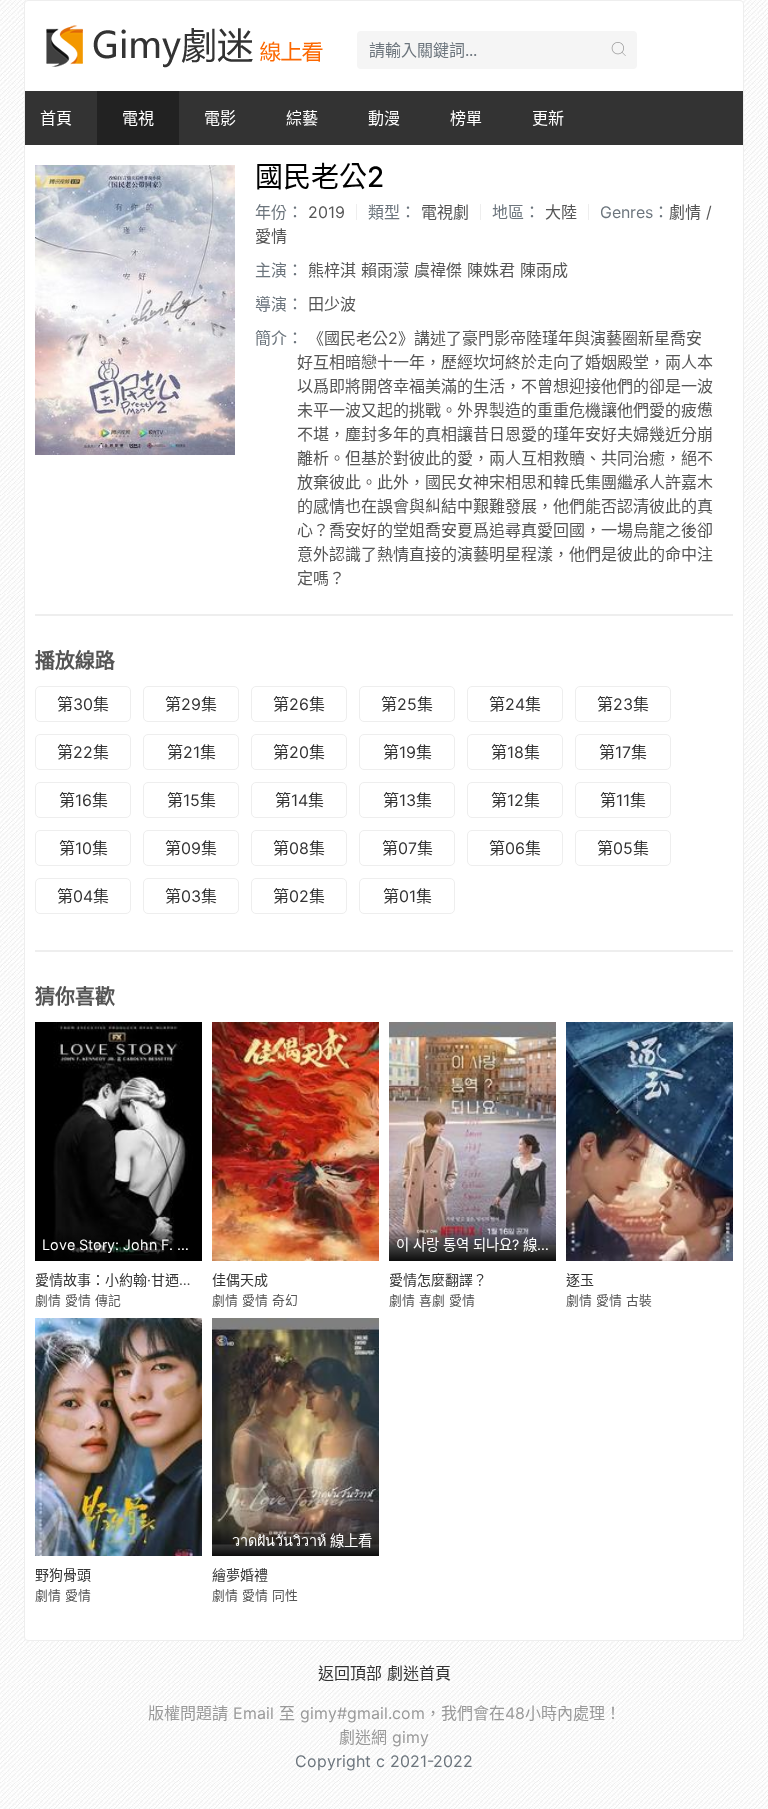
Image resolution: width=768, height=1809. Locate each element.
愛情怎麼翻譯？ (438, 1279)
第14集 (299, 800)
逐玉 (580, 1279)
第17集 (623, 752)
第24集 (515, 704)
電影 (220, 118)
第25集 (407, 704)
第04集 (83, 896)
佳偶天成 (240, 1279)
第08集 (299, 848)
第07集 (407, 848)
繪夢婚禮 (240, 1574)
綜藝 (302, 118)
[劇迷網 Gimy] (186, 46)
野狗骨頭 (63, 1574)
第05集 (623, 848)
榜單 (466, 118)
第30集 (83, 704)
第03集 (191, 896)
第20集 (299, 752)
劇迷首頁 (419, 1673)
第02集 (299, 896)
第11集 (623, 800)
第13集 (407, 800)
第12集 (515, 800)
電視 (138, 118)
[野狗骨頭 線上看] (118, 1437)
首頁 (56, 118)
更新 (548, 118)
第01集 (407, 896)
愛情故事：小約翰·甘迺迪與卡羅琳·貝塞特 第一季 (188, 1279)
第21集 (191, 752)
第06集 (515, 848)
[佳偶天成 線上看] (295, 1141)
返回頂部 (350, 1673)
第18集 (515, 752)
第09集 (191, 848)
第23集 (623, 704)
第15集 (191, 800)
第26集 (299, 704)
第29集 (191, 704)
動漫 (384, 118)
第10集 (83, 848)
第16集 (83, 800)
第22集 (83, 752)
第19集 (407, 752)
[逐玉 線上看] (649, 1141)
